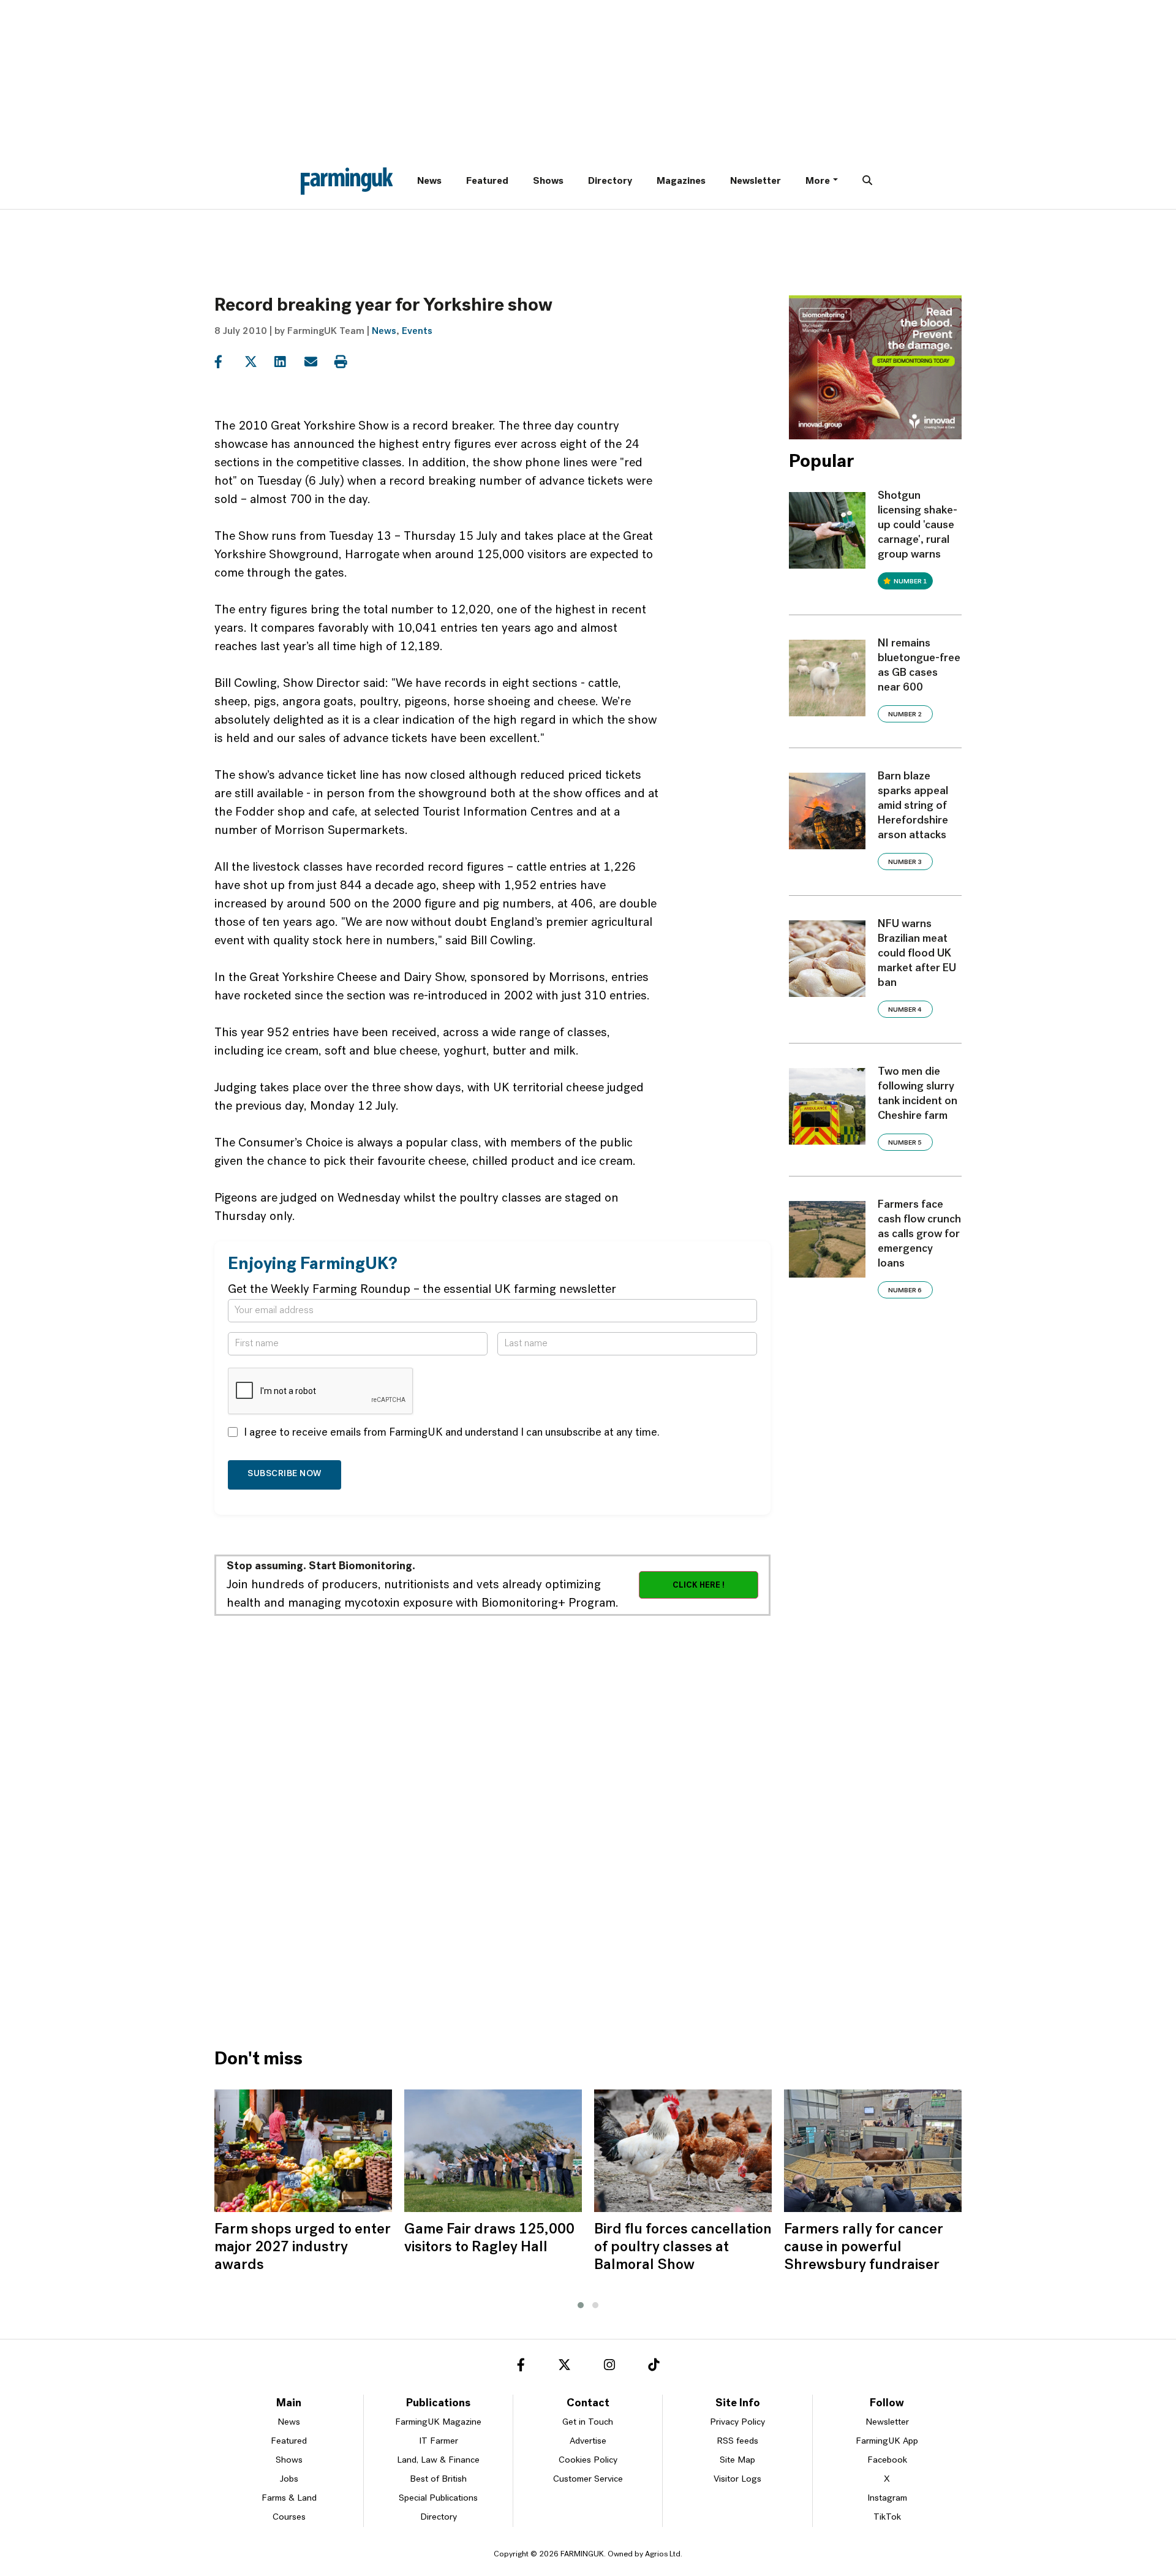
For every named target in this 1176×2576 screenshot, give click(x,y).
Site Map (737, 2460)
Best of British (438, 2479)
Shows (548, 181)
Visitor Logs (737, 2479)
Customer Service (588, 2479)
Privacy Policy (737, 2423)
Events (417, 331)
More (818, 181)
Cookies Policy (588, 2460)
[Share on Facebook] (228, 362)
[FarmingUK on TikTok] (654, 2367)
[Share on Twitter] (258, 362)
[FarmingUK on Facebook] (521, 2367)
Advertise (588, 2442)
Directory (610, 181)
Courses (289, 2517)
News (429, 181)
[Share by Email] (318, 362)
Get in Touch (588, 2423)
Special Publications (438, 2498)
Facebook (887, 2460)
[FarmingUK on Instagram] (609, 2367)
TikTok (887, 2517)
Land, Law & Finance (438, 2460)
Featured (487, 181)
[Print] (348, 362)
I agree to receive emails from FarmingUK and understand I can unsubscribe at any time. (452, 1433)
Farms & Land (289, 2498)
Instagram (887, 2498)
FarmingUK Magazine (438, 2423)
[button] (581, 2305)
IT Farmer (439, 2442)
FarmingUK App (887, 2442)
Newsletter (756, 181)
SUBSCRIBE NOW (285, 1474)
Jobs (289, 2479)
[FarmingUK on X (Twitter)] (564, 2367)
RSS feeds (737, 2442)
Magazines (681, 181)
